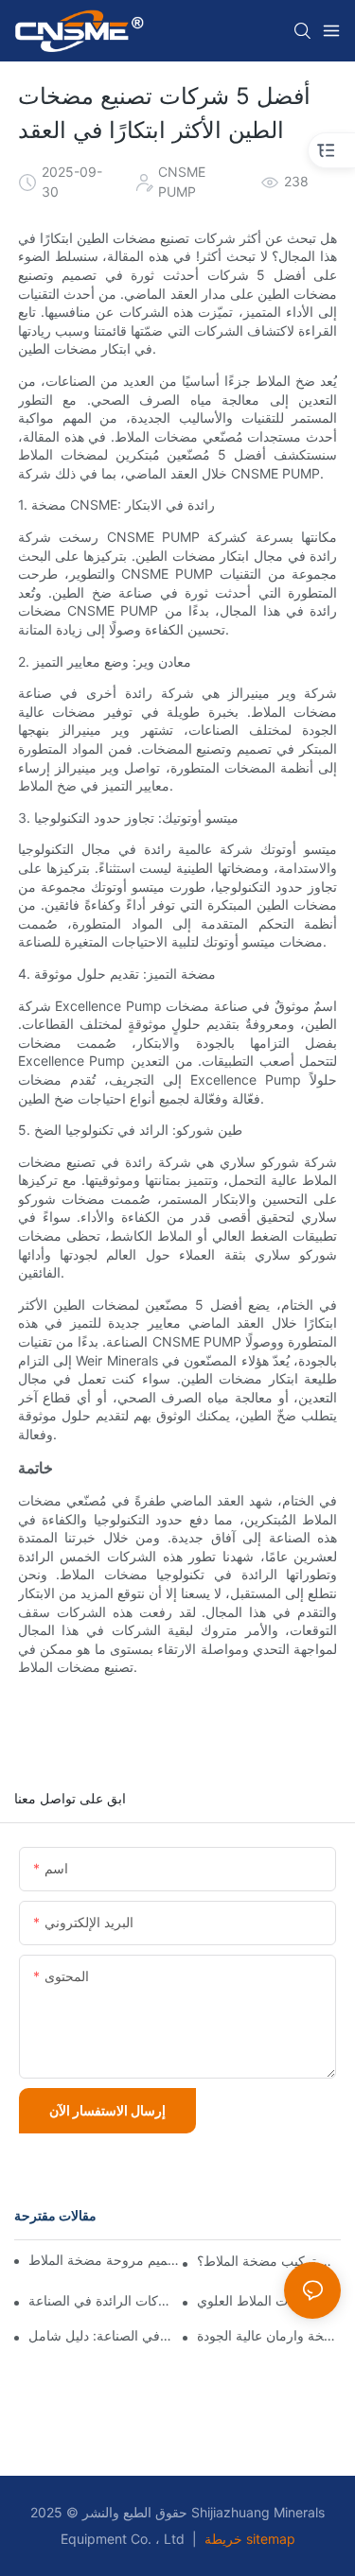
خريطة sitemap (248, 2539)
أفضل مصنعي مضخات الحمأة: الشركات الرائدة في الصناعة (100, 2301)
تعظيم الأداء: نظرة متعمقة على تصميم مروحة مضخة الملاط (107, 2260)
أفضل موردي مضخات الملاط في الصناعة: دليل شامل (100, 2336)
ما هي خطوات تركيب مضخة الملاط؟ (269, 2261)
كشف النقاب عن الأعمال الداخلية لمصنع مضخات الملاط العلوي (269, 2301)
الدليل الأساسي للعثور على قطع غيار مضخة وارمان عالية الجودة (269, 2336)
